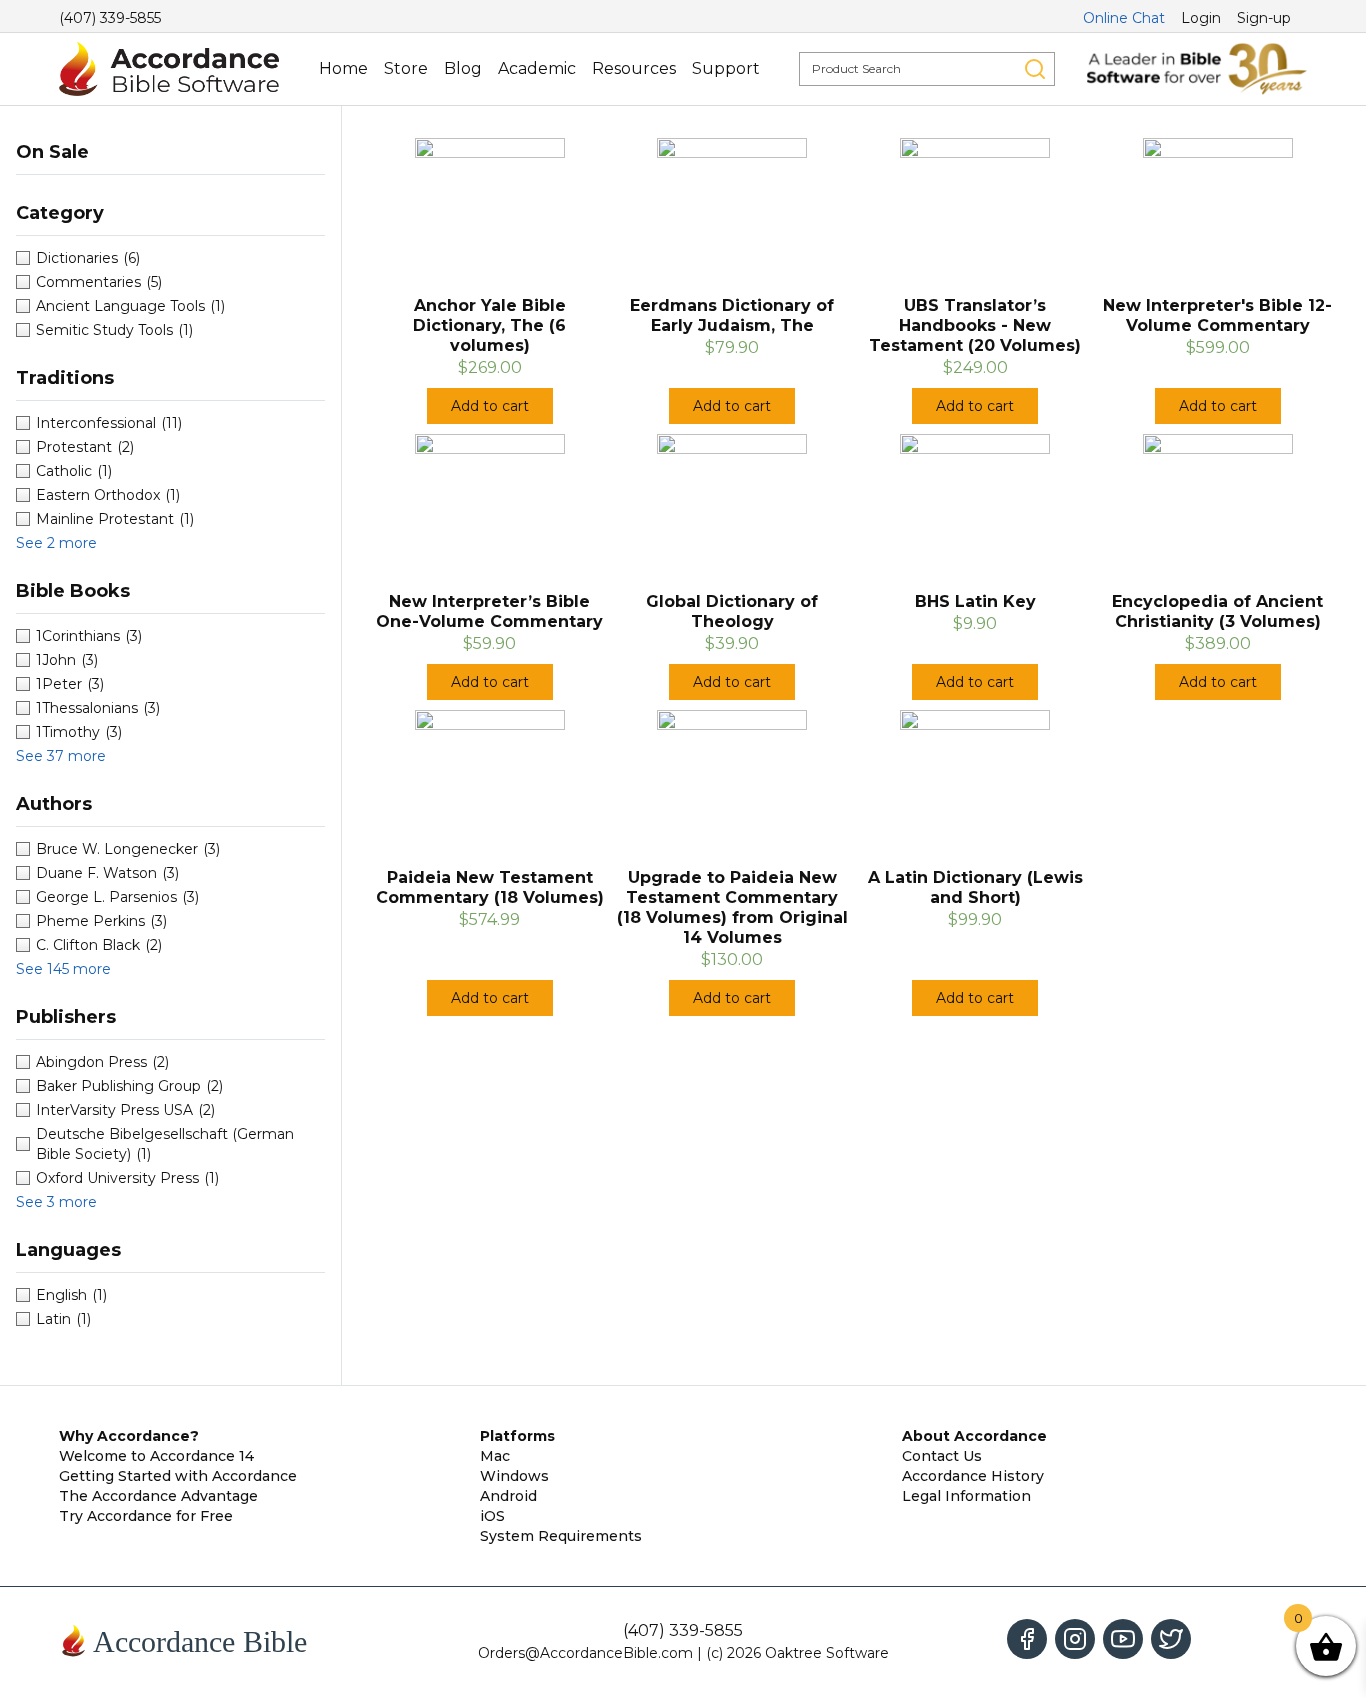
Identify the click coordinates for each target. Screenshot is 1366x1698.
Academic (537, 68)
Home (343, 68)
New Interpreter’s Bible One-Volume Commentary (489, 611)
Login (1201, 18)
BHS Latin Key (975, 601)
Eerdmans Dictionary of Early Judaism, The (732, 315)
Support (726, 68)
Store (406, 68)
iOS (492, 1516)
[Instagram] (1075, 1639)
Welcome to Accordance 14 (156, 1456)
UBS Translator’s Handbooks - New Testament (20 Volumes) (975, 325)
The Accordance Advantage (158, 1496)
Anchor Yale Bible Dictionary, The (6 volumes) (489, 325)
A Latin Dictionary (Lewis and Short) (975, 887)
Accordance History (973, 1476)
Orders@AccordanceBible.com (585, 1653)
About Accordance (974, 1436)
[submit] (1035, 69)
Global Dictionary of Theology (732, 611)
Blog (463, 68)
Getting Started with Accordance (178, 1476)
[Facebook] (1027, 1639)
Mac (495, 1456)
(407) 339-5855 (110, 18)
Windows (514, 1476)
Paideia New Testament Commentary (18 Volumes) (490, 887)
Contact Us (942, 1456)
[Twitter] (1171, 1639)
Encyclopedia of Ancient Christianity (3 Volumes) (1217, 611)
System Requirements (561, 1536)
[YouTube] (1123, 1639)
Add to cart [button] (490, 406)
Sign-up (1264, 18)
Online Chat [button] (1124, 18)
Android (508, 1496)
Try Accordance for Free (146, 1516)
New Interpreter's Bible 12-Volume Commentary (1217, 315)
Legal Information (966, 1496)
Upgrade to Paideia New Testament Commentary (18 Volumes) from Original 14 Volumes (732, 907)
